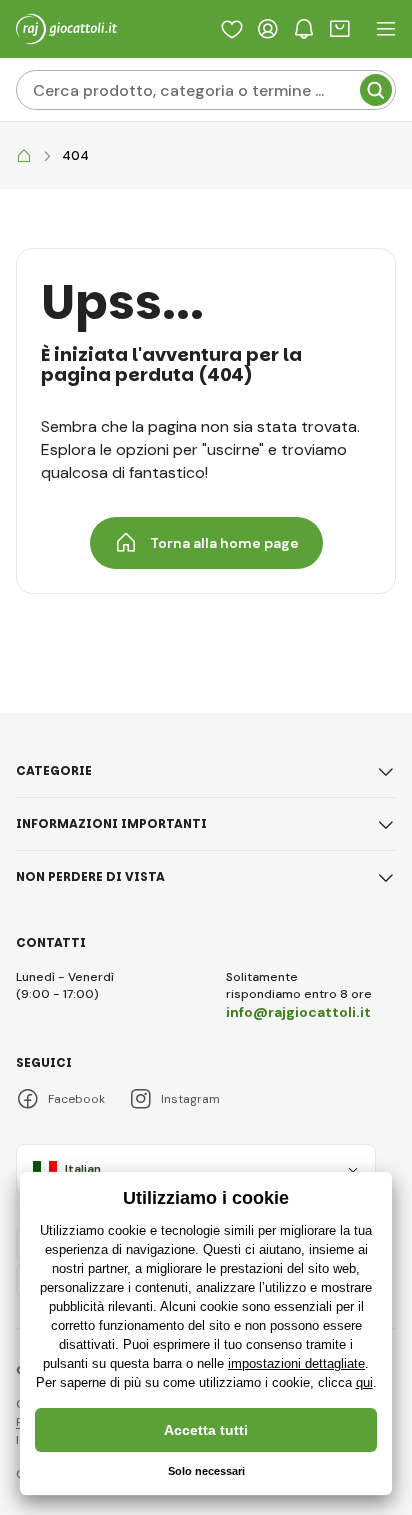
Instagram (190, 1099)
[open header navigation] (386, 29)
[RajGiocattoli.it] (24, 156)
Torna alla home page (224, 543)
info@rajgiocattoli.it (298, 1012)
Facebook (76, 1099)
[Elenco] (232, 29)
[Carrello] (340, 29)
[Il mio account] (268, 29)
